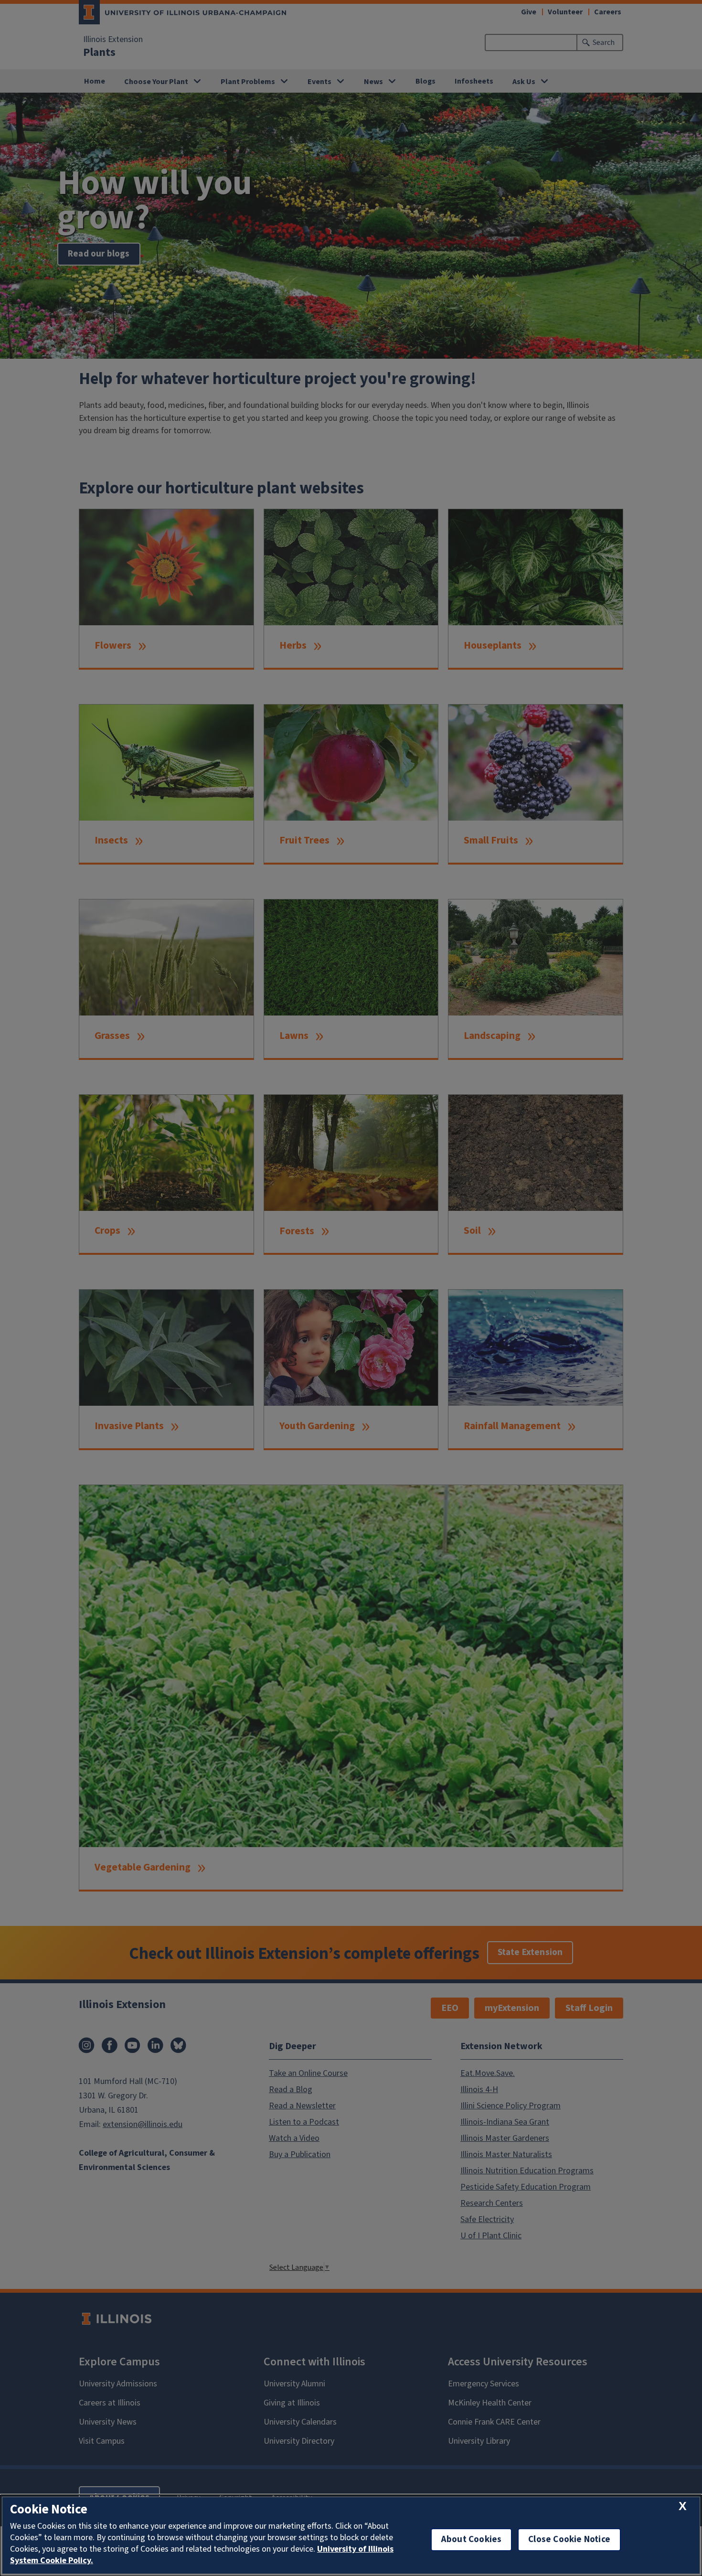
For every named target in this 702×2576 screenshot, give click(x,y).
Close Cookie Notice (569, 2539)
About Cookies (471, 2539)
